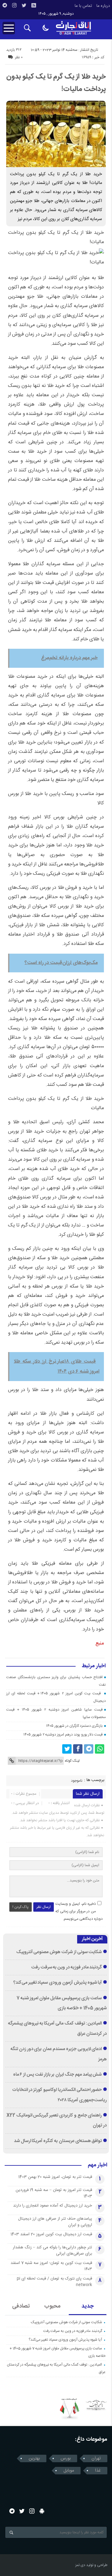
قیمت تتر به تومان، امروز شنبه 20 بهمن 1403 (55, 2177)
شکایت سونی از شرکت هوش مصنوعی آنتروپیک (59, 1952)
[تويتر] (24, 5)
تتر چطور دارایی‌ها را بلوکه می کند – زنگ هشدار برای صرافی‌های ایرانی (52, 2251)
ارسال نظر (44, 1907)
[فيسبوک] (78, 1749)
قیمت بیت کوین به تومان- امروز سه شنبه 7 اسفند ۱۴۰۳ (51, 2266)
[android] (42, 2511)
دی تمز (80, 2565)
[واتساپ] (100, 1749)
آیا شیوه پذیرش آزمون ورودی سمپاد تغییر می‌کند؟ (58, 1983)
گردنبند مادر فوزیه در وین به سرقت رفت (67, 1967)
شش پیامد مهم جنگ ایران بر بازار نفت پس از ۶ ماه (58, 2075)
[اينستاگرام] (14, 5)
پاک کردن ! (21, 1907)
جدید (88, 2306)
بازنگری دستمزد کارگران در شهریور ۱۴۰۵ (74, 1726)
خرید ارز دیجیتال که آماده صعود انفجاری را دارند (53, 2206)
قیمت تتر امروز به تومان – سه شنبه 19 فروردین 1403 (54, 2193)
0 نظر (19, 57)
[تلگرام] (5, 5)
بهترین (34, 2458)
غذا (98, 2471)
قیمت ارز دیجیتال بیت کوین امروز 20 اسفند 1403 (51, 2234)
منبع (100, 1643)
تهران (96, 2458)
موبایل (69, 2471)
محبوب (52, 2306)
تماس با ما (83, 6)
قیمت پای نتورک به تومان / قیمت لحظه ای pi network (54, 2282)
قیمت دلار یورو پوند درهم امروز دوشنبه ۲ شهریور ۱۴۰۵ (63, 1735)
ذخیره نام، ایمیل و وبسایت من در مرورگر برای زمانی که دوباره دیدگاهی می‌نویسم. (79, 1911)
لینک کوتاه (72, 1761)
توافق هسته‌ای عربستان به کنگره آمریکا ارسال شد (58, 2141)
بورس (66, 2458)
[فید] (34, 5)
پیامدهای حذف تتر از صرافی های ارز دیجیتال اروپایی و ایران (55, 2222)
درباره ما (103, 6)
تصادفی (21, 2306)
